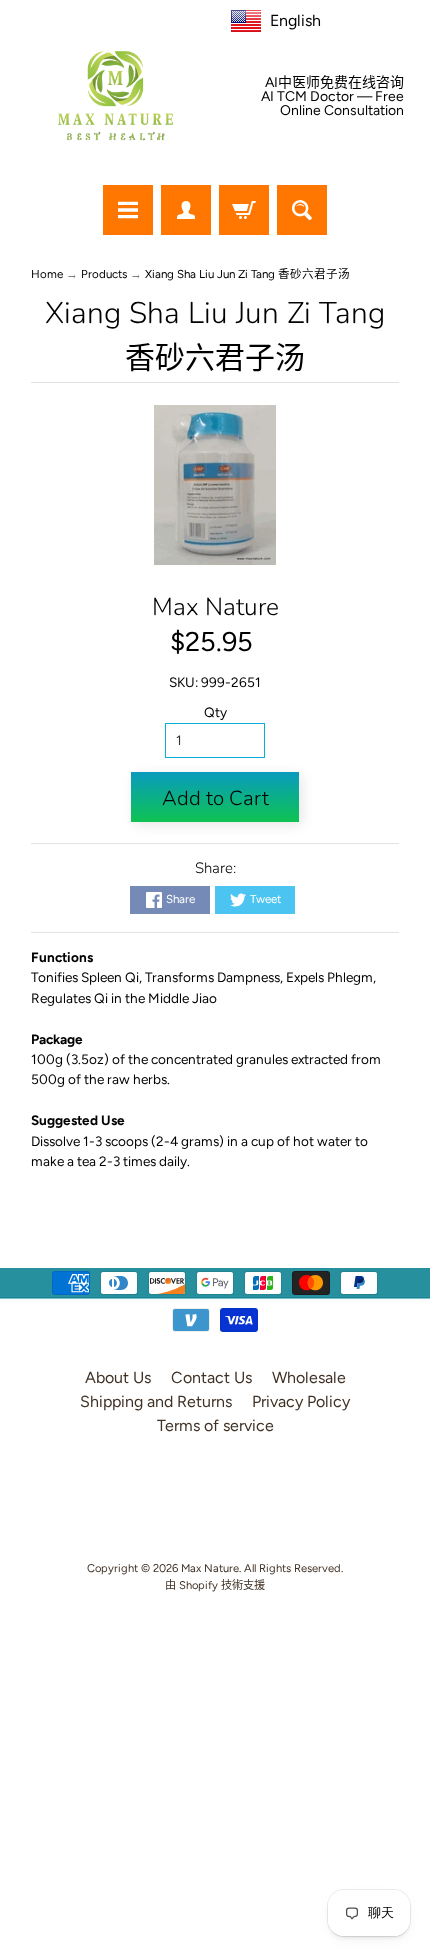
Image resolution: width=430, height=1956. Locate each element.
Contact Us (211, 1377)
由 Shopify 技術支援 (215, 1585)
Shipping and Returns (156, 1401)
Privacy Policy (301, 1401)
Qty (215, 712)
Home (47, 274)
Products (104, 274)
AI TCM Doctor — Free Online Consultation (332, 104)
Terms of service (215, 1425)
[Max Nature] (115, 95)
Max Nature (215, 607)
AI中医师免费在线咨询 (334, 83)
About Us (118, 1377)
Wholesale (309, 1377)
